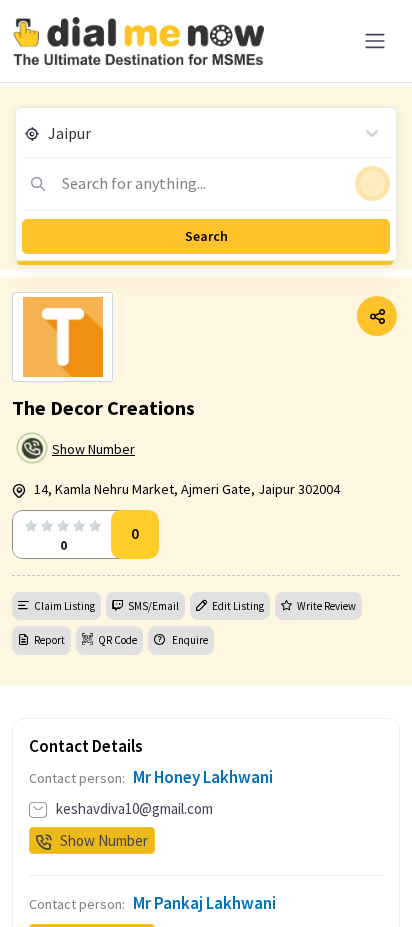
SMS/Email (153, 606)
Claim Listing (64, 606)
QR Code (117, 640)
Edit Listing (238, 606)
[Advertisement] (206, 877)
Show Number (93, 449)
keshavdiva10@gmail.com (134, 808)
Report (49, 640)
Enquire (189, 640)
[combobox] (49, 133)
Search (206, 236)
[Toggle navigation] (375, 41)
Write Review (326, 606)
